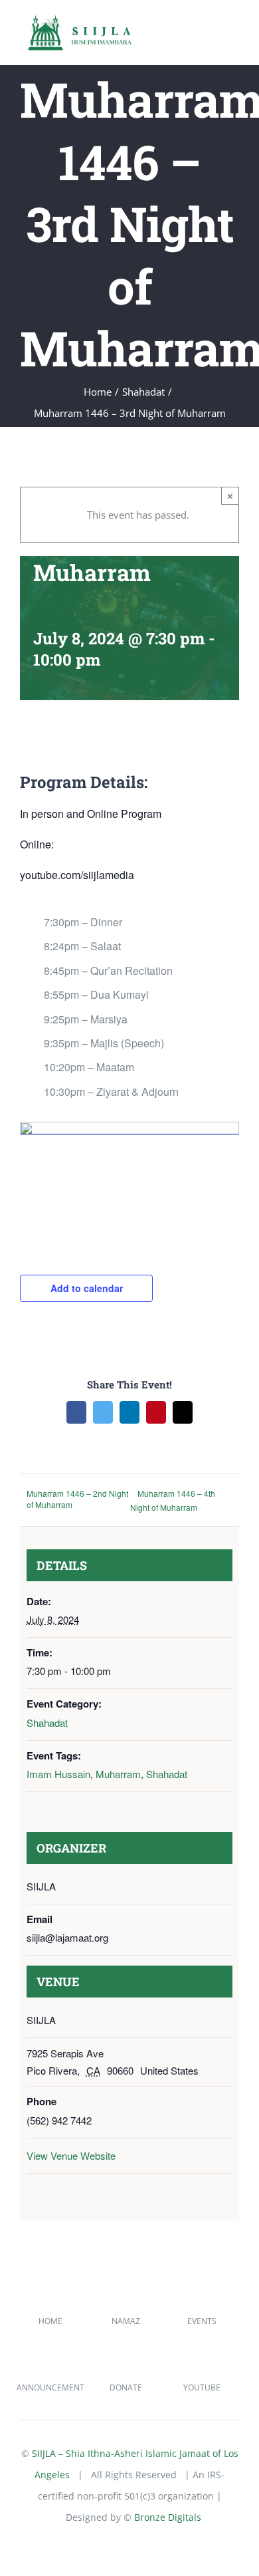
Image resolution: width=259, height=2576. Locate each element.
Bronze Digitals (168, 2517)
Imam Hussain (58, 1774)
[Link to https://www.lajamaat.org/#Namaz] (126, 2302)
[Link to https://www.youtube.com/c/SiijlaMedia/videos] (201, 2369)
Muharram (118, 1774)
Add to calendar (87, 1288)
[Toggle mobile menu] (234, 32)
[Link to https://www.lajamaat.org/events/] (201, 2302)
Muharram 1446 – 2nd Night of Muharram (77, 1499)
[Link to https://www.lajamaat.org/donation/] (126, 2369)
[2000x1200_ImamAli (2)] (129, 1127)
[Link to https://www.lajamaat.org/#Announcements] (49, 2369)
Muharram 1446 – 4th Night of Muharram (173, 1500)
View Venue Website (71, 2155)
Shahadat (47, 1723)
